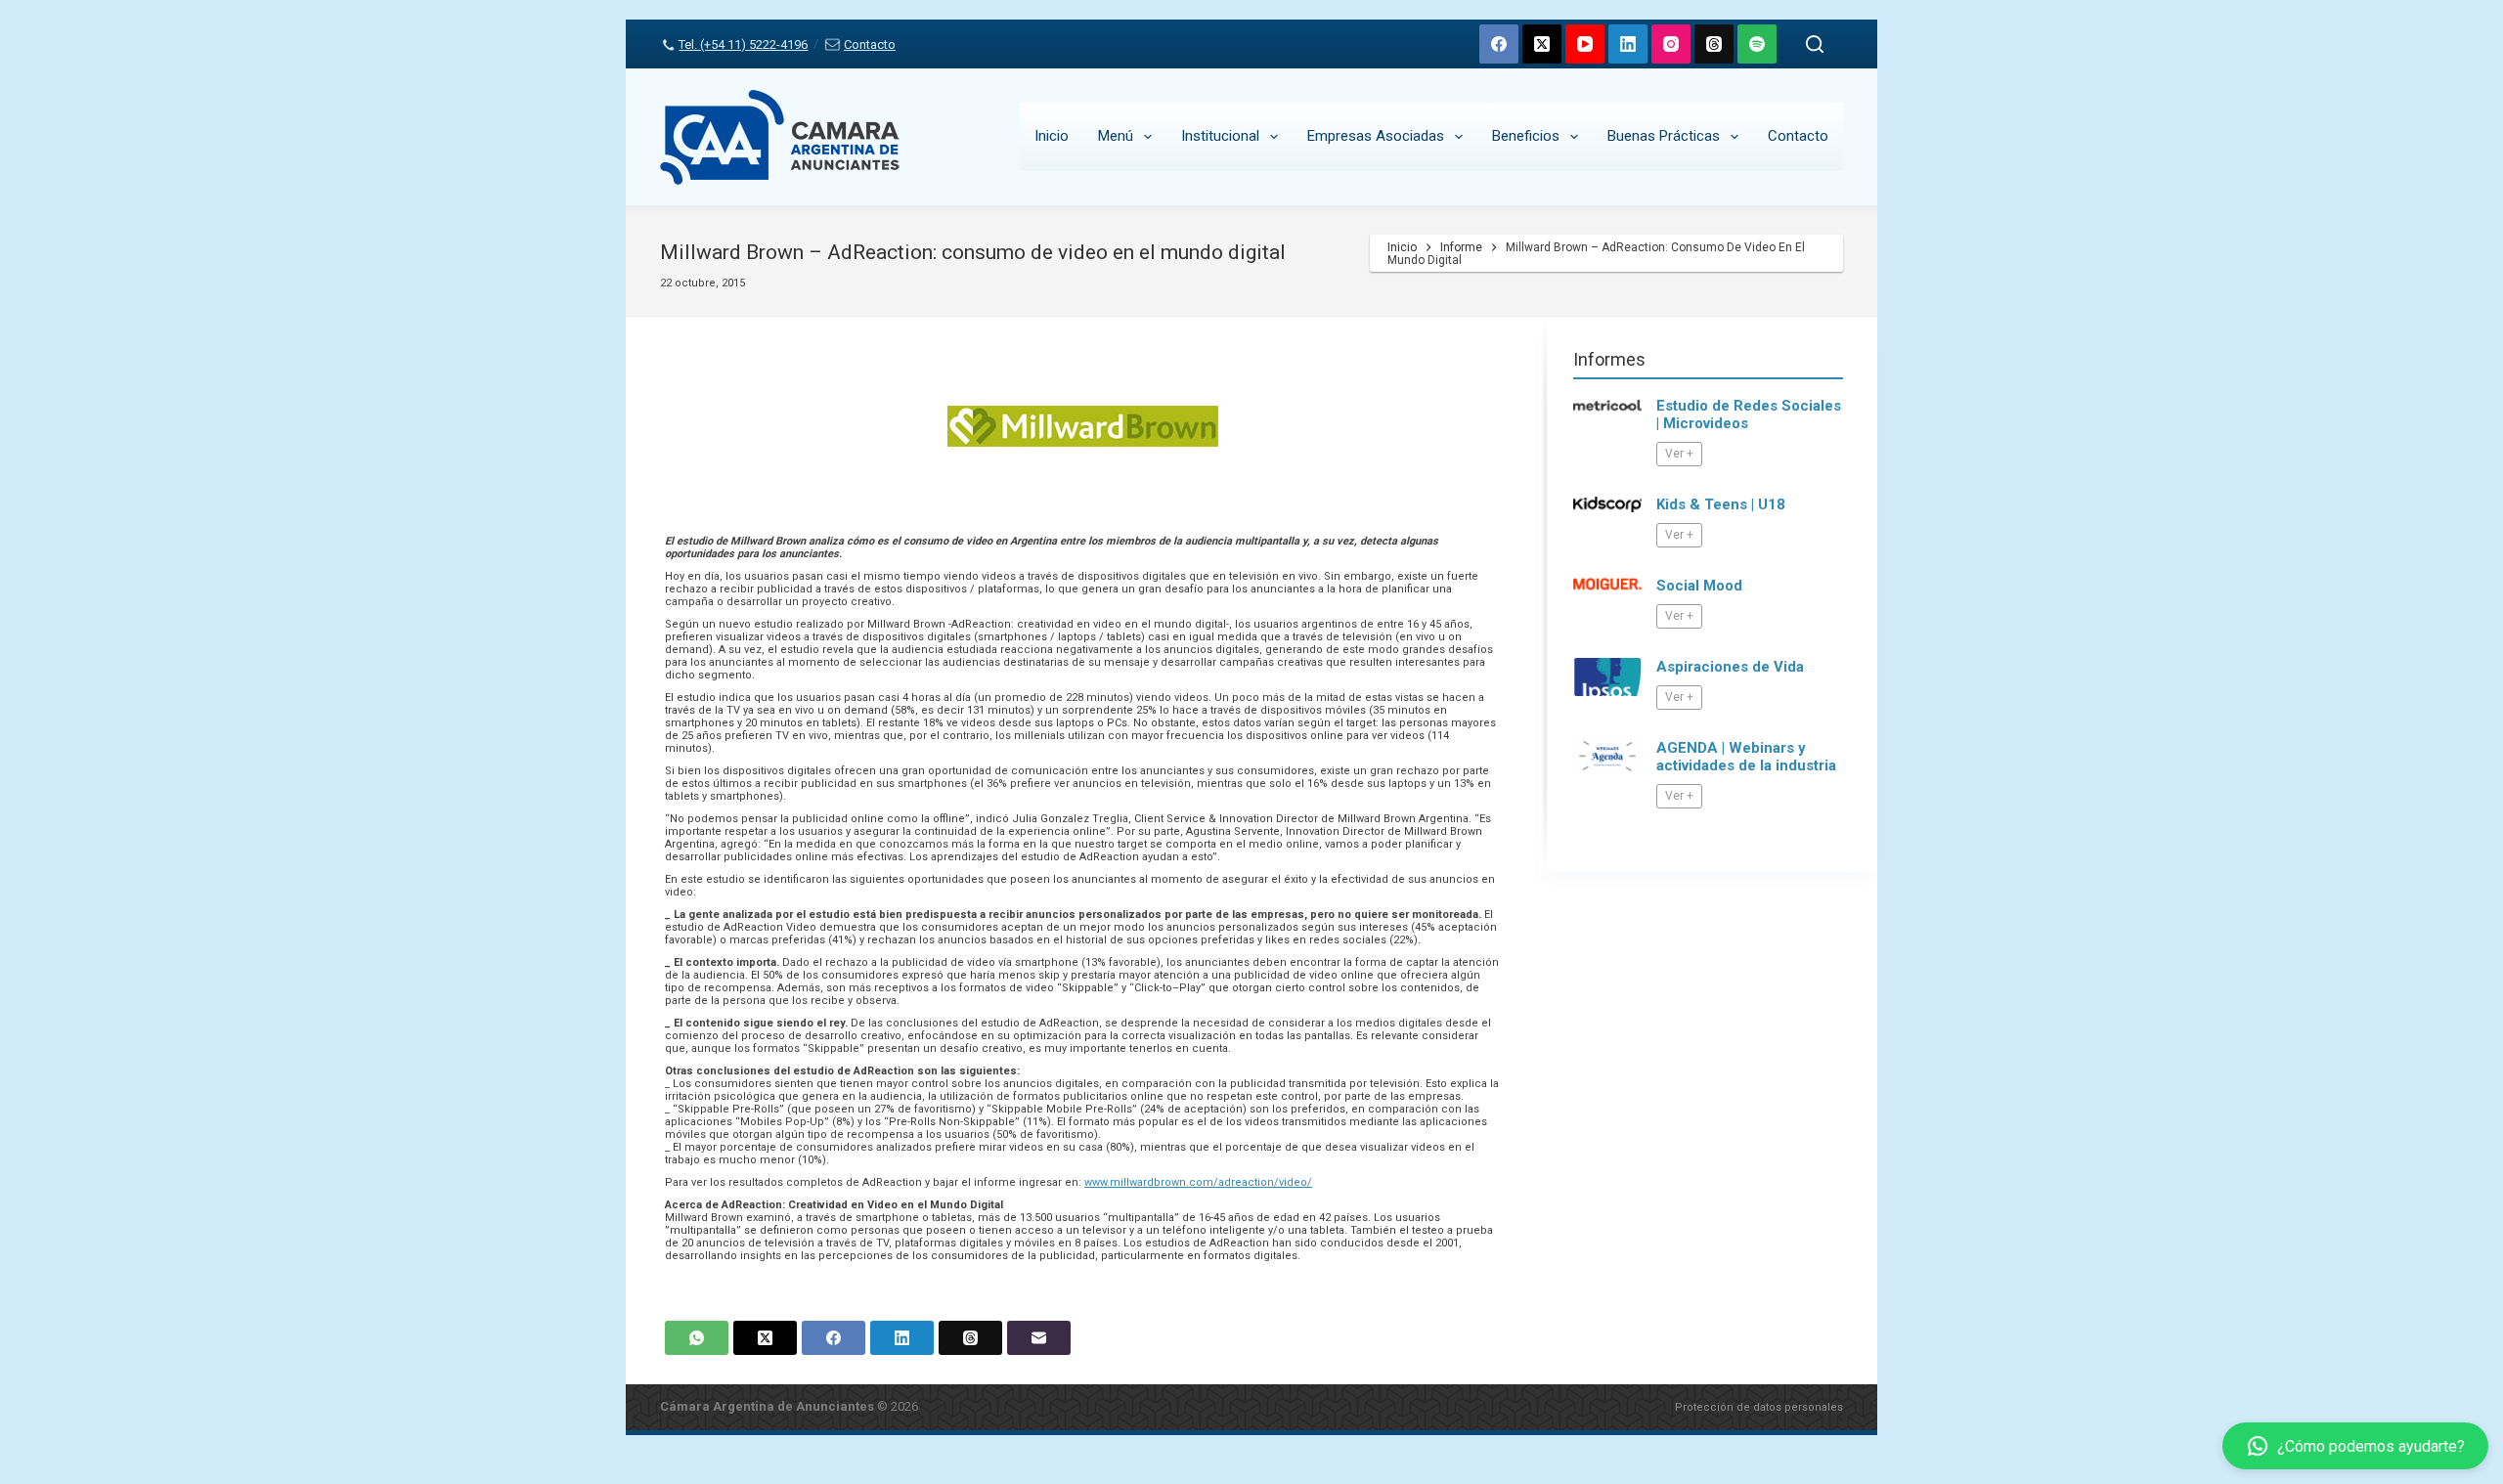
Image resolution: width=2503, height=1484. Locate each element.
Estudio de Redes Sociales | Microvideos (1749, 415)
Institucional (1220, 136)
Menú (1116, 136)
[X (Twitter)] (1542, 44)
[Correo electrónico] (1039, 1338)
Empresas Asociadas (1376, 136)
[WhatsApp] (697, 1338)
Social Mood (1699, 586)
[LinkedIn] (1628, 44)
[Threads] (1714, 44)
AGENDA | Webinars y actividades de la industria (1746, 757)
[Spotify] (1757, 44)
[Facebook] (1499, 44)
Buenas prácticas (1664, 136)
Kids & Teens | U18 (1721, 504)
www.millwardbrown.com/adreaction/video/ (1198, 1182)
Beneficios (1526, 136)
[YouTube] (1585, 44)
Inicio (1052, 136)
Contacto (869, 44)
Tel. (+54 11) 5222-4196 (743, 44)
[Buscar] (1815, 44)
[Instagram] (1671, 44)
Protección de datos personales (1759, 1407)
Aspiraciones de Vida (1730, 667)
